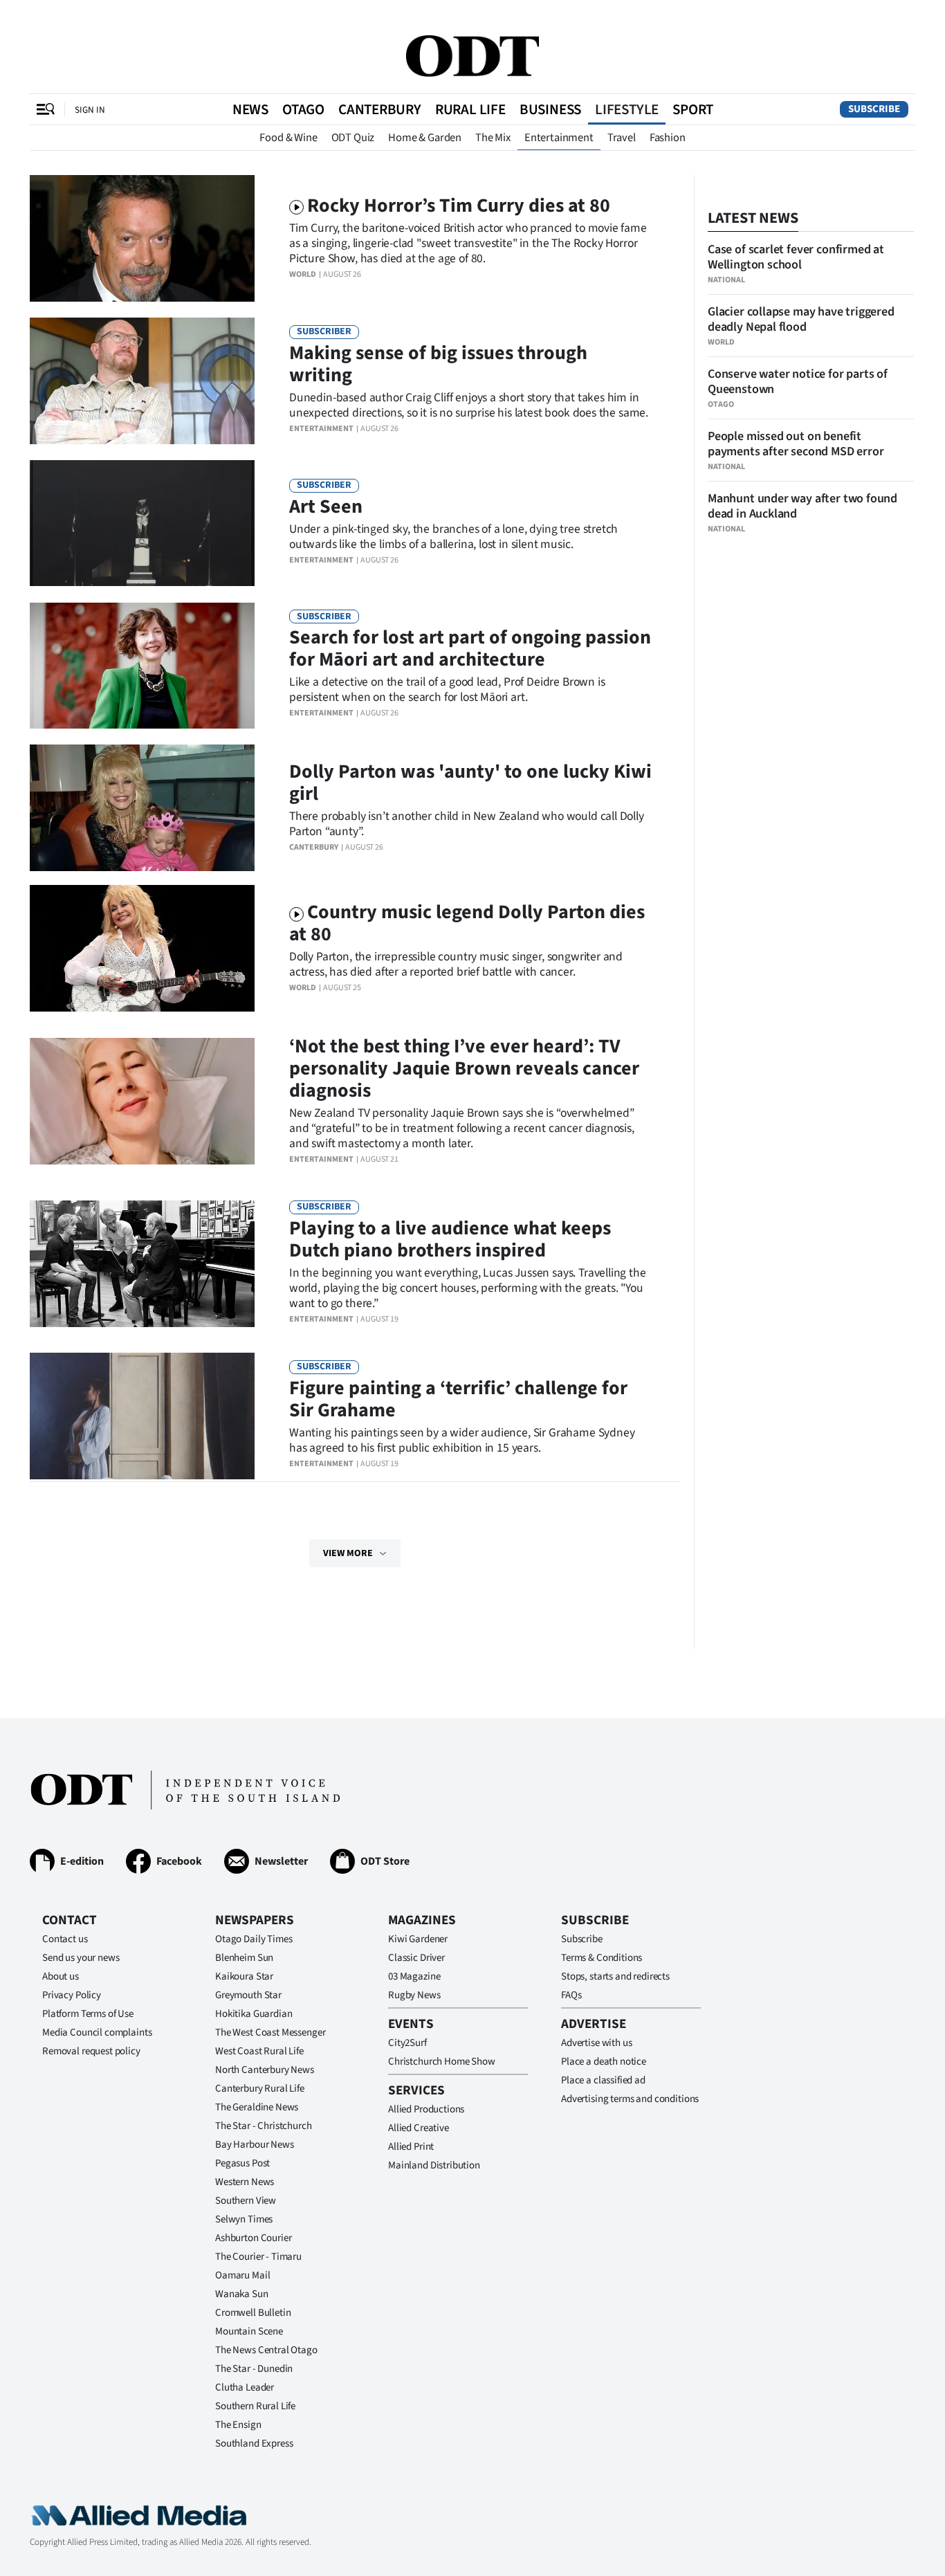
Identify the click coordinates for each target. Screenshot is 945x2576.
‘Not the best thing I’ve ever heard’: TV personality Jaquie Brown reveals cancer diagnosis (464, 1068)
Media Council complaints (97, 2033)
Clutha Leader (245, 2387)
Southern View (246, 2201)
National (726, 280)
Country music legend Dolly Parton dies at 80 (467, 923)
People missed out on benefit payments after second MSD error (796, 444)
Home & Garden (425, 138)
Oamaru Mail (242, 2275)
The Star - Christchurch (264, 2126)
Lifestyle (627, 109)
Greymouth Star (248, 1995)
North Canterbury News (265, 2070)
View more (348, 1553)
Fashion (668, 138)
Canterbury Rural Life (260, 2089)
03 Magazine (414, 1976)
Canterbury (380, 109)
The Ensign (238, 2425)
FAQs (571, 1995)
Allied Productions (426, 2109)
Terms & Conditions (602, 1958)
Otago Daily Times (254, 1939)
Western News (245, 2182)
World (303, 274)
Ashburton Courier (253, 2238)
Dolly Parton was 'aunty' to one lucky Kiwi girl (470, 783)
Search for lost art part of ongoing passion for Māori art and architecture (470, 648)
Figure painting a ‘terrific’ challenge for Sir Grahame (458, 1399)
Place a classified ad (603, 2080)
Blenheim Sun (244, 1958)
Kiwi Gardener (418, 1939)
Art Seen (326, 506)
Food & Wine (288, 138)
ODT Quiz (353, 138)
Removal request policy (91, 2051)
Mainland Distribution (434, 2165)
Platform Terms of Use (88, 2014)
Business (550, 109)
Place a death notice (604, 2062)
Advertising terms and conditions (630, 2099)
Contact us (65, 1939)
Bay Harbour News (255, 2145)
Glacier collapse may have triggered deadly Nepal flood (801, 319)
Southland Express (254, 2443)
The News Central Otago (266, 2350)
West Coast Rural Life (259, 2051)
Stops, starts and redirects (615, 1976)
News (250, 109)
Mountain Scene (249, 2331)
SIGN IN (90, 110)
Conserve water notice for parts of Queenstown (798, 382)
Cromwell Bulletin (253, 2313)
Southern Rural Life (255, 2406)
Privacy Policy (72, 1995)
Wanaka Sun (242, 2294)
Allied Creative (419, 2128)
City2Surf (407, 2043)
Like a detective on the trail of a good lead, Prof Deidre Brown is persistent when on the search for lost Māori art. (447, 689)
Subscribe (874, 109)
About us (61, 1976)
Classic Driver (416, 1958)
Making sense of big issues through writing (438, 364)
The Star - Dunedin (254, 2369)
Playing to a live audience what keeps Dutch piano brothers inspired (450, 1239)
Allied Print (411, 2147)
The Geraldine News (257, 2107)
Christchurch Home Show (442, 2062)
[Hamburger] (46, 109)
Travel (622, 138)
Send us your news (81, 1958)
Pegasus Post (242, 2163)
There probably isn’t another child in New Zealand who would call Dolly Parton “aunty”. (467, 824)
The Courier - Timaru (258, 2257)
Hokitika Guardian (254, 2014)
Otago (303, 109)
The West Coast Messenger (270, 2033)
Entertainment (559, 138)
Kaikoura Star (244, 1976)
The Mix (493, 138)
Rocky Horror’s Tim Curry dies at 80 (459, 205)
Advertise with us (596, 2043)
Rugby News (414, 1995)
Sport (693, 109)
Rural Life (470, 109)
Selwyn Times (244, 2219)
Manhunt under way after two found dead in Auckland (802, 506)
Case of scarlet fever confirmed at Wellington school (796, 257)
